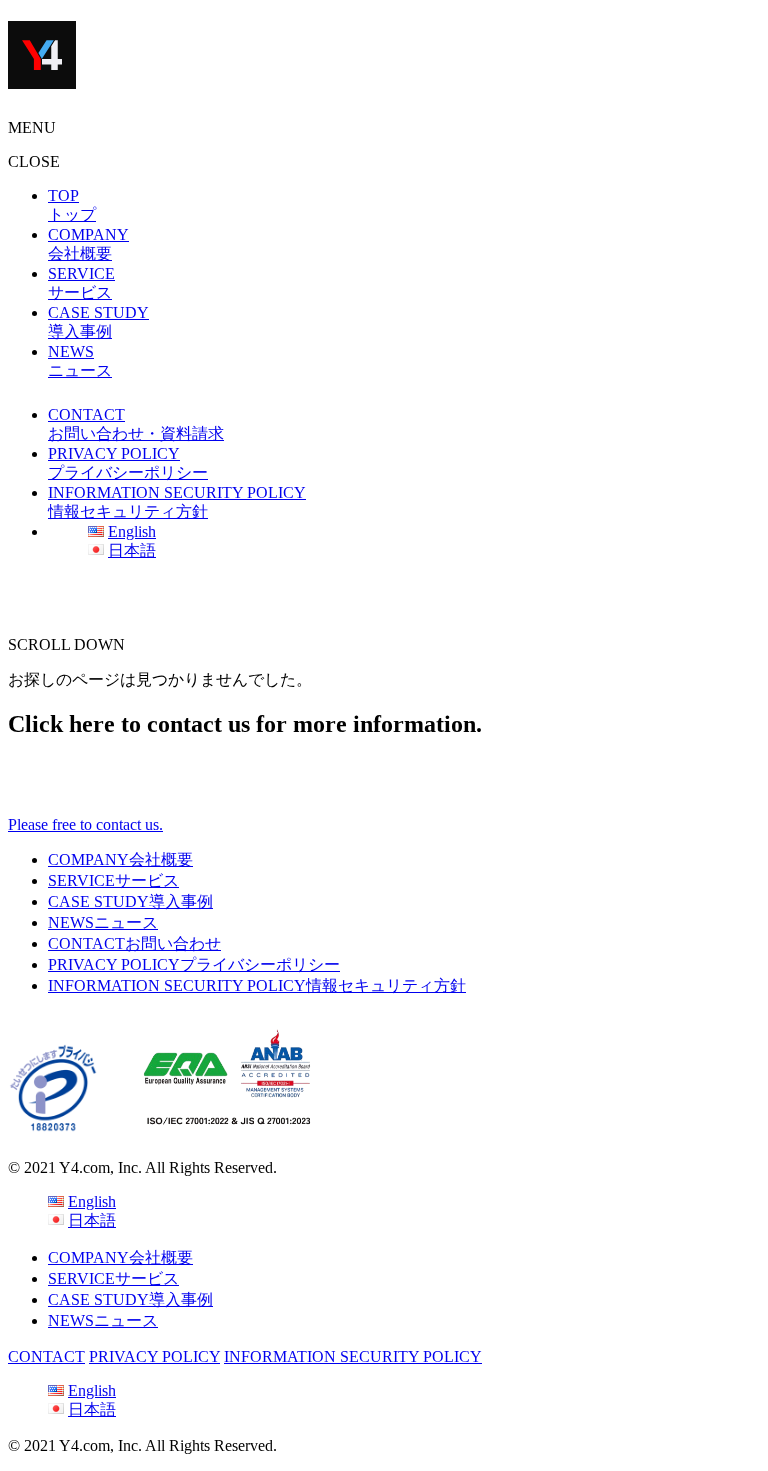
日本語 (132, 550)
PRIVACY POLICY (194, 964)
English (132, 531)
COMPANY (120, 859)
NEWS (103, 922)
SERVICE (113, 880)
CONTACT (134, 943)
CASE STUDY (130, 901)
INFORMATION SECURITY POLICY (257, 985)
